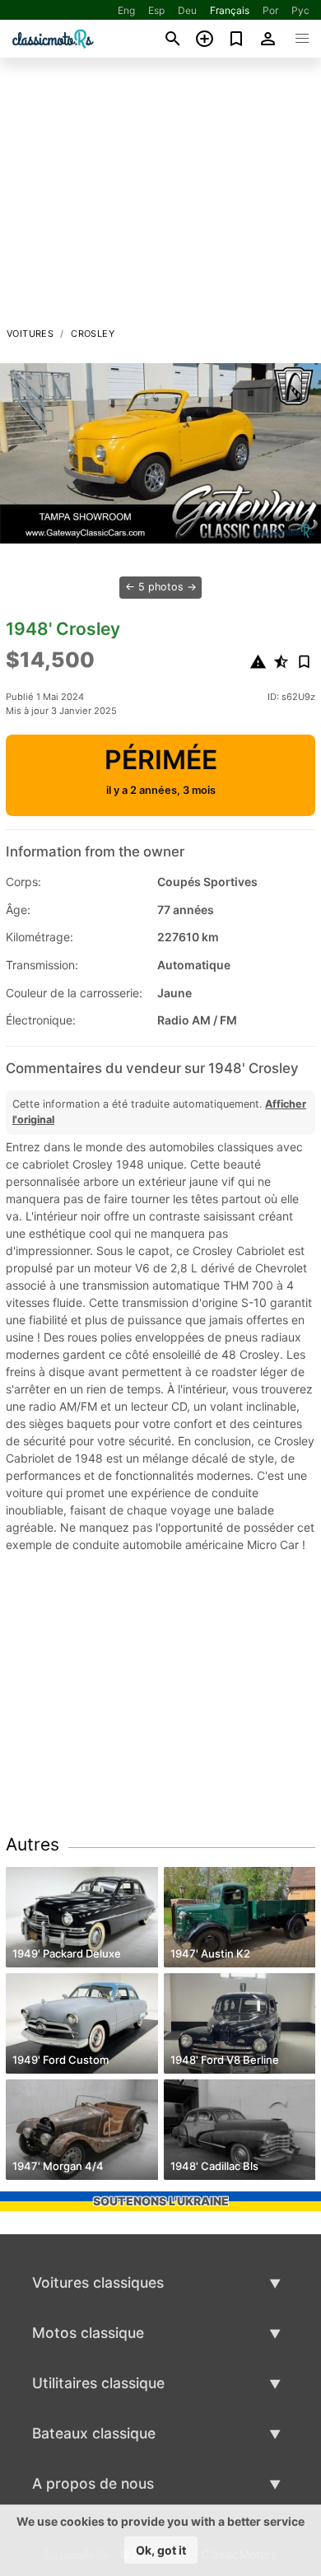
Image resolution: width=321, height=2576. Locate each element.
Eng (126, 10)
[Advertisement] (160, 197)
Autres (33, 1844)
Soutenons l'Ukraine (161, 2201)
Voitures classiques (98, 2282)
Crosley (93, 334)
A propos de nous (93, 2483)
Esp (156, 10)
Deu (187, 10)
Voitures (30, 334)
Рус (300, 10)
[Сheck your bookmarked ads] (237, 39)
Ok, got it (161, 2550)
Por (270, 10)
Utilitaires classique (98, 2383)
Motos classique (88, 2333)
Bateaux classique (94, 2433)
